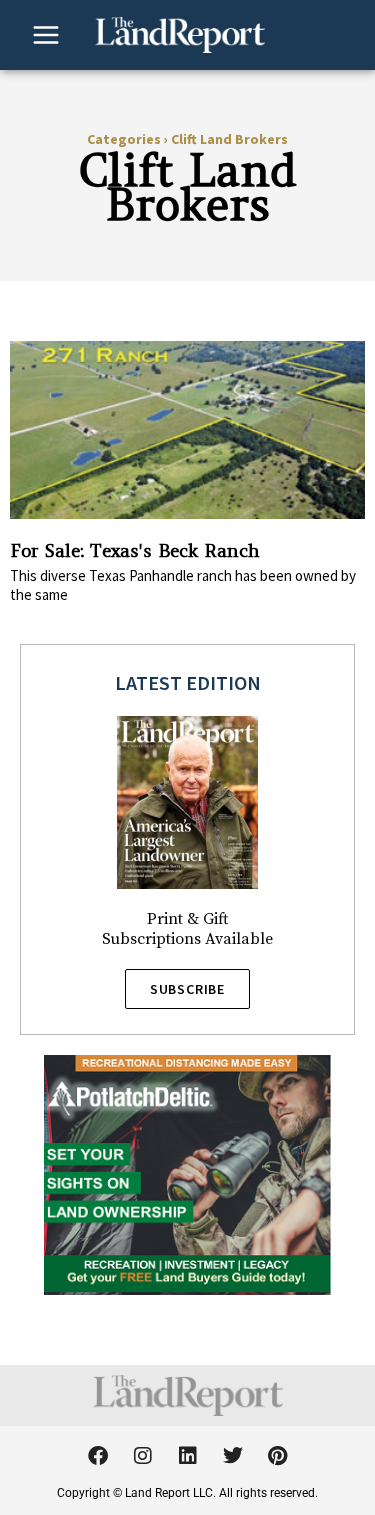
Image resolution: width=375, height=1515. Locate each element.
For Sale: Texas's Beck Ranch (135, 550)
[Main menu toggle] (46, 35)
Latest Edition (188, 682)
